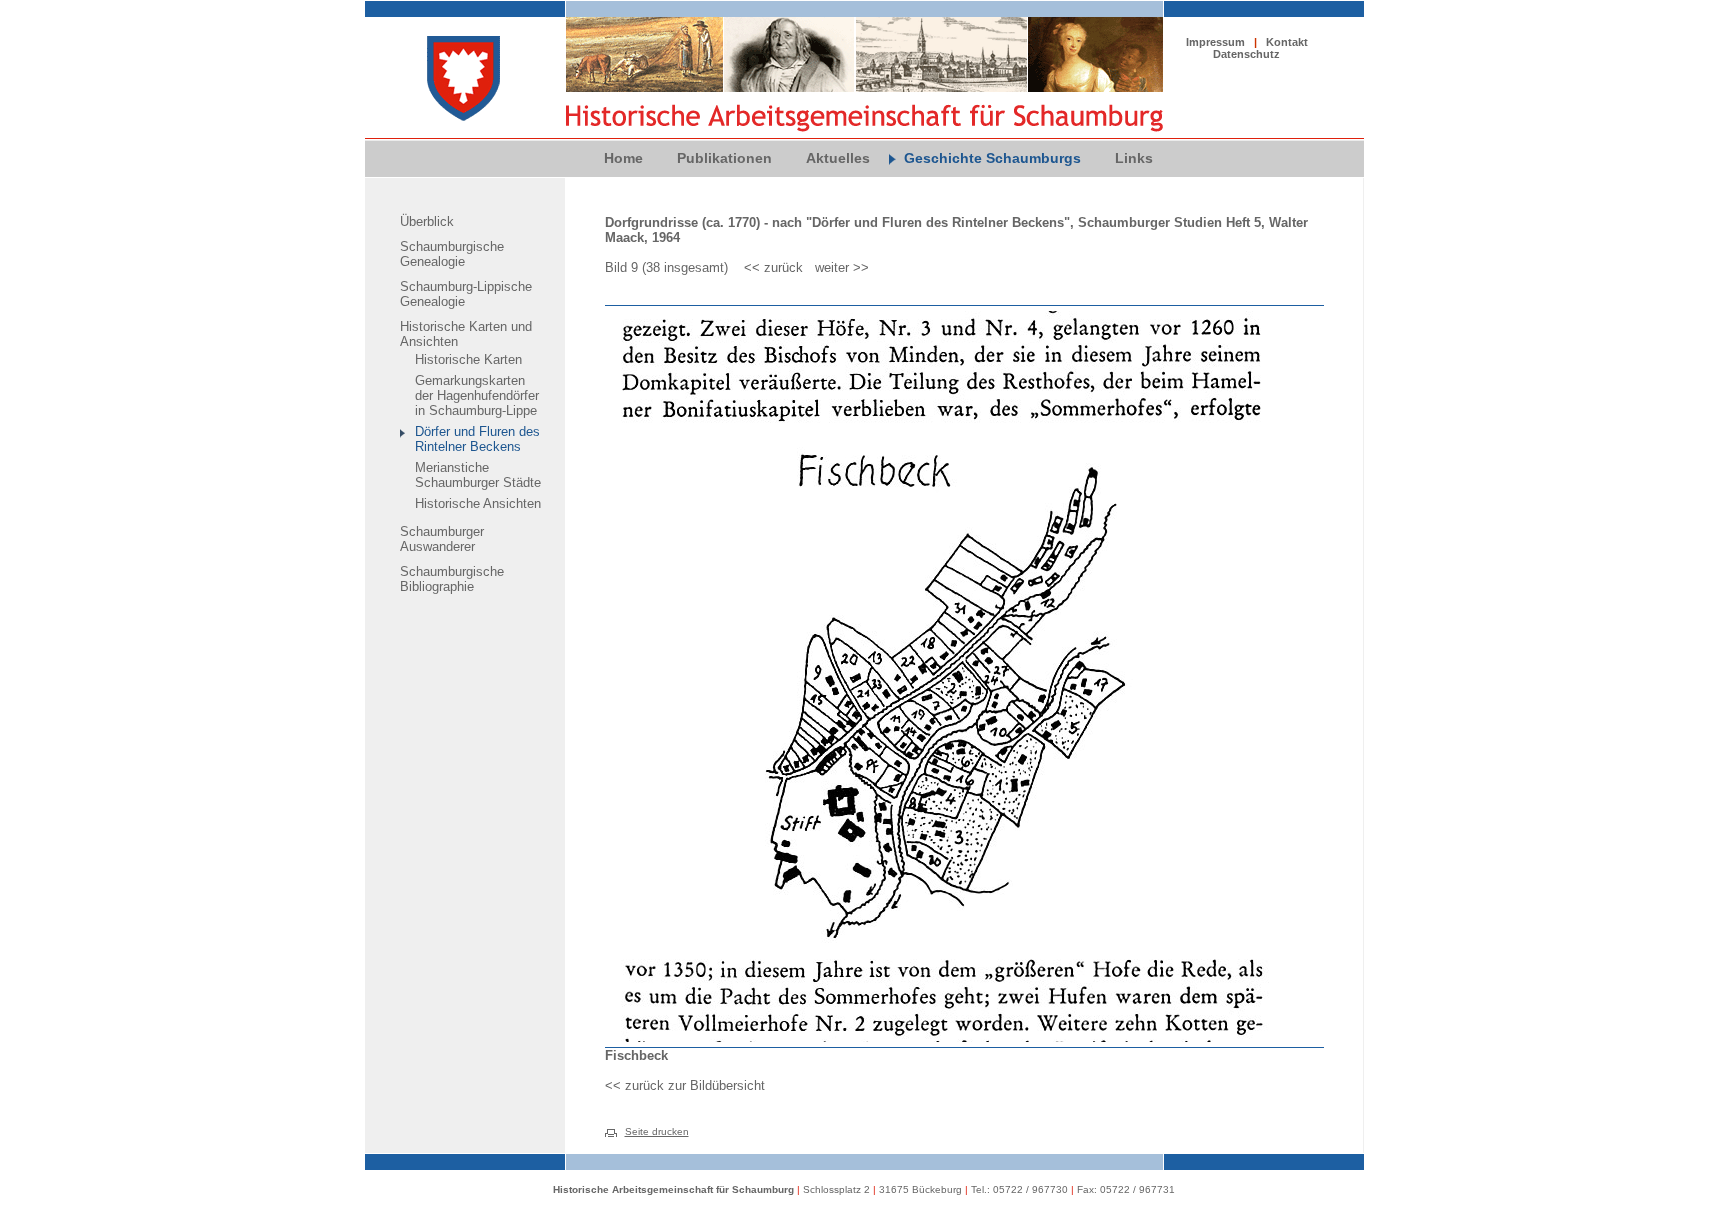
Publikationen (724, 158)
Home (623, 158)
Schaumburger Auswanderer (442, 539)
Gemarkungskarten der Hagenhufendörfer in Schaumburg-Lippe (477, 395)
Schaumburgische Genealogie (452, 254)
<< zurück (773, 267)
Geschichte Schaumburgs (992, 158)
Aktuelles (838, 158)
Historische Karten (468, 359)
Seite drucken (657, 1131)
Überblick (427, 221)
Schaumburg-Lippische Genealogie (466, 294)
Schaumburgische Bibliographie (452, 579)
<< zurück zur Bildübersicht (685, 1085)
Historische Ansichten (478, 503)
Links (1134, 158)
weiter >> (842, 267)
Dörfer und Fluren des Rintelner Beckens (477, 439)
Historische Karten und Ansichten (466, 334)
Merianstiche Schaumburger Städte (478, 475)
